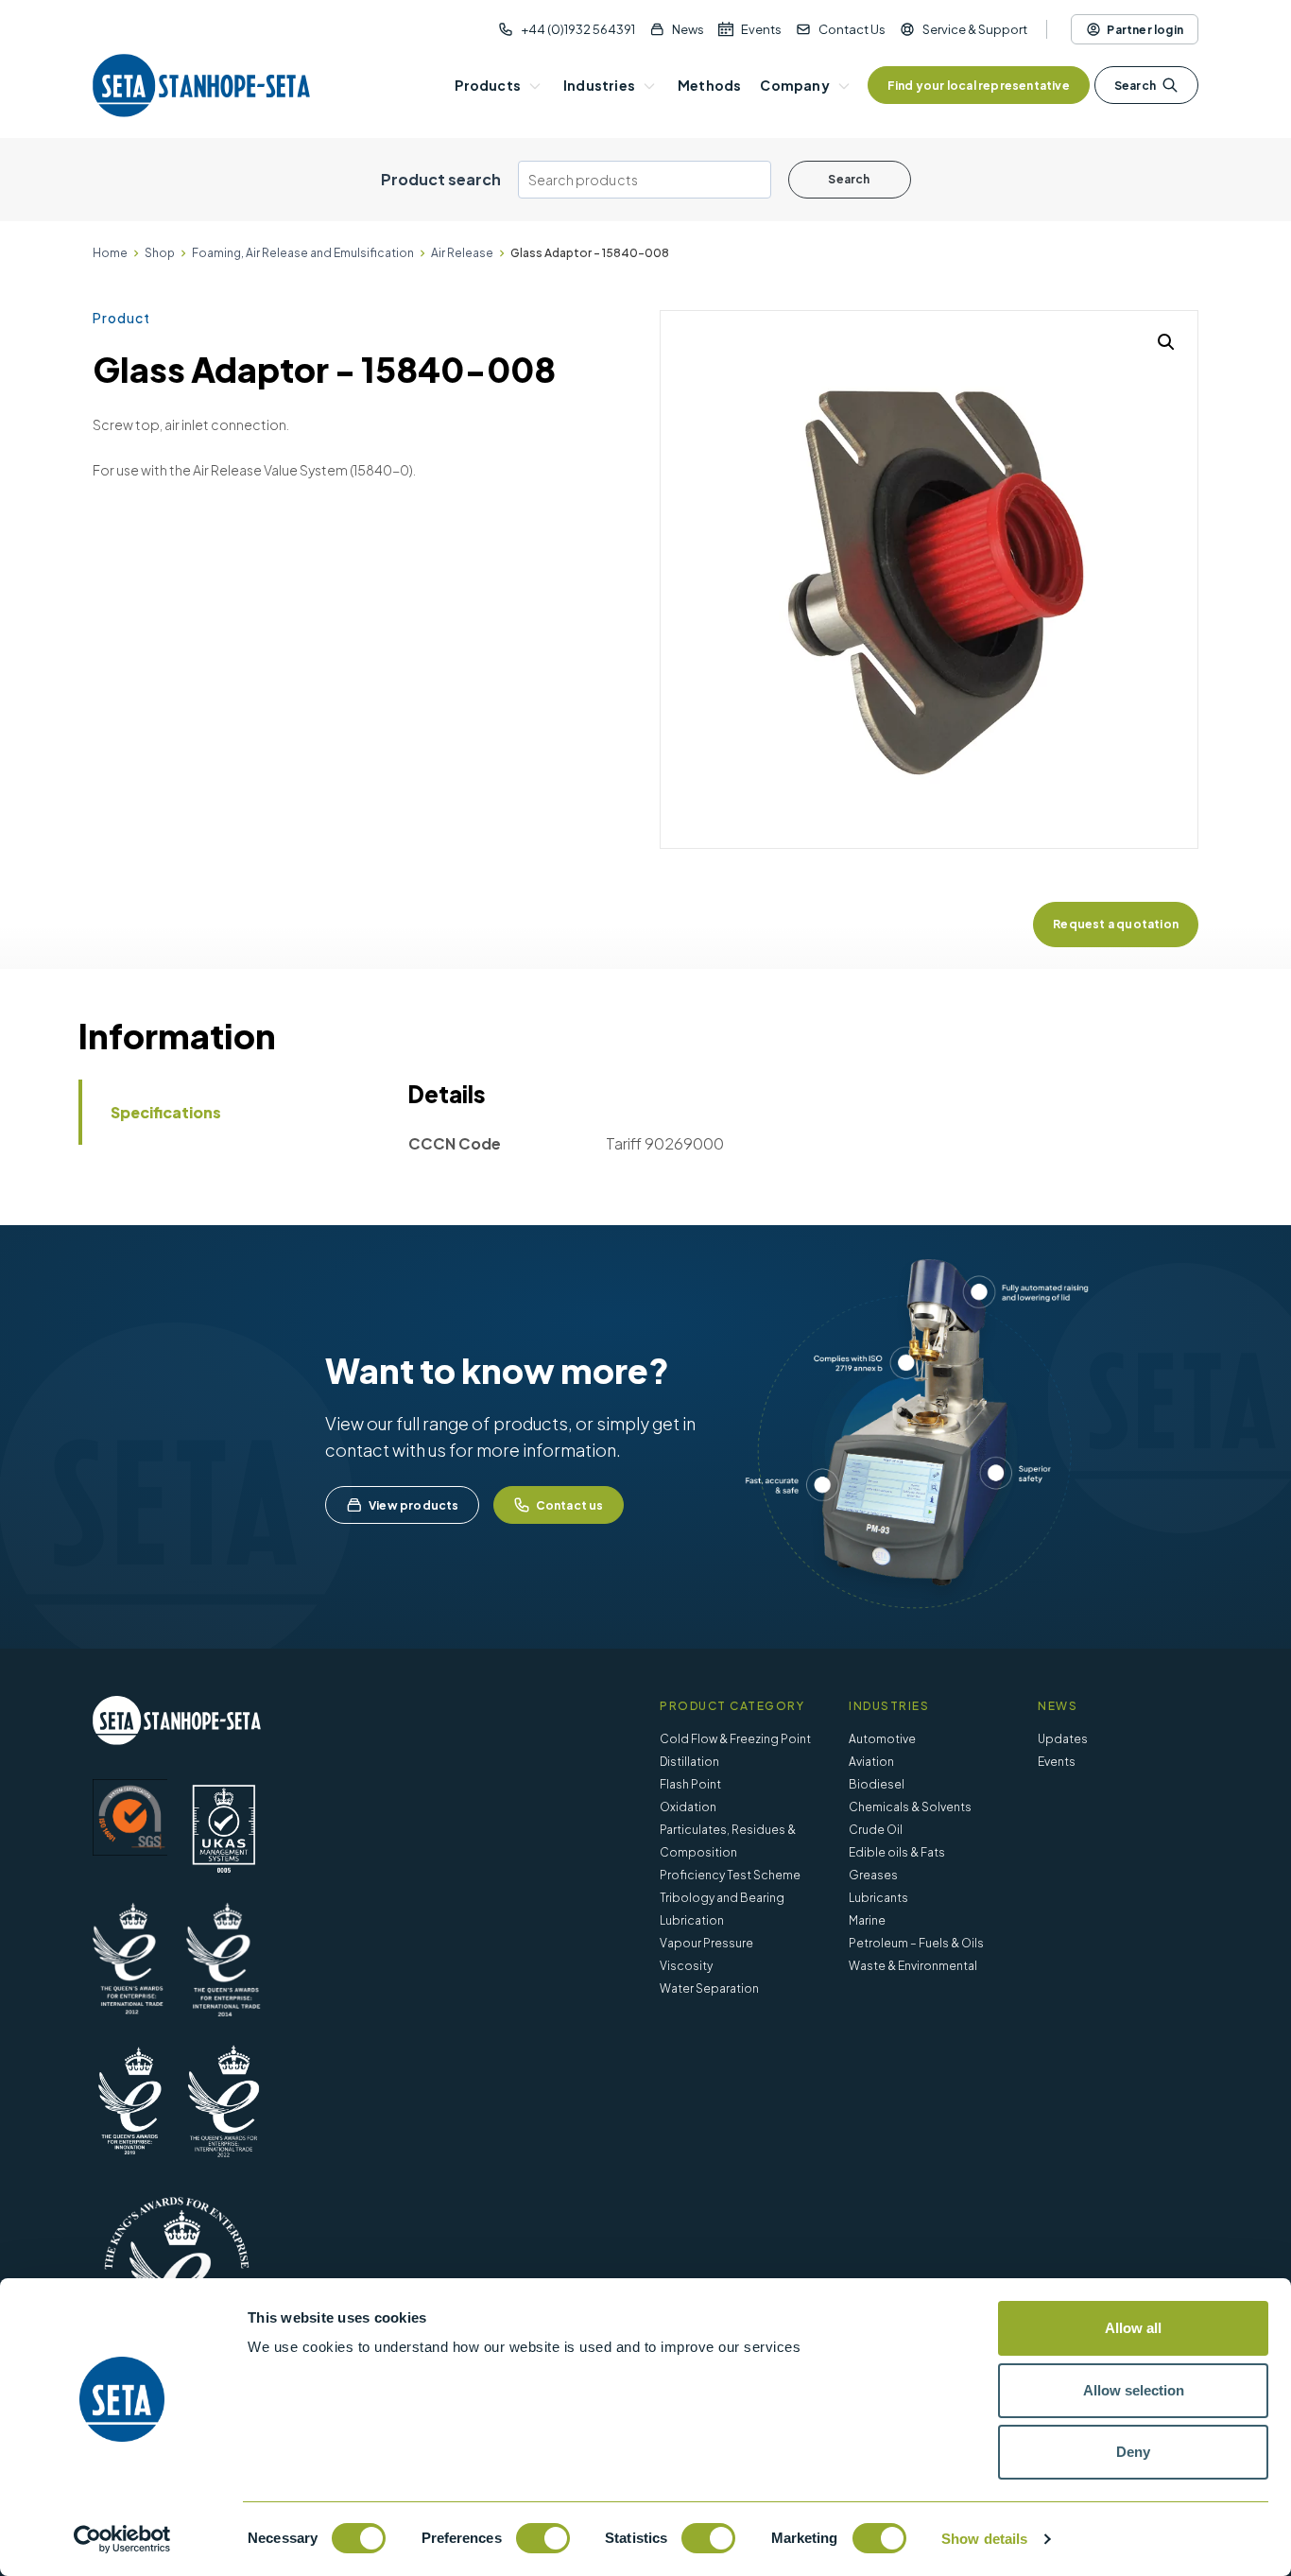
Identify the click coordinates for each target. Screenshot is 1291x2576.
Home (110, 253)
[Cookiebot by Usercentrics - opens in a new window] (122, 2539)
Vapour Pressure (706, 1943)
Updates (1063, 1739)
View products (414, 1505)
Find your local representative (979, 86)
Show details (984, 2539)
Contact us (570, 1505)
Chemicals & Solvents (910, 1807)
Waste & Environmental (913, 1966)
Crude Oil (876, 1830)
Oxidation (688, 1807)
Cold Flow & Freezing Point (735, 1739)
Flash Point (690, 1784)
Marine (867, 1920)
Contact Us (852, 29)
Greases (873, 1875)
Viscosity (686, 1966)
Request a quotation (1116, 924)
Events (761, 29)
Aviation (871, 1762)
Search (1135, 86)
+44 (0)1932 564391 (578, 29)
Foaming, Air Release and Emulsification (303, 253)
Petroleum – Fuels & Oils (916, 1943)
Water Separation (709, 1988)
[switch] (543, 2538)
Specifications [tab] (166, 1112)
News (688, 29)
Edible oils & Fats (897, 1852)
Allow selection (1134, 2390)
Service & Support (975, 29)
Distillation (689, 1762)
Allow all (1133, 2328)
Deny (1133, 2452)
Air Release (462, 253)
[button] (1166, 342)
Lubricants (878, 1898)
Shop (160, 253)
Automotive (882, 1739)
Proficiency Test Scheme (730, 1875)
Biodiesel (877, 1784)
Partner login (1145, 30)
